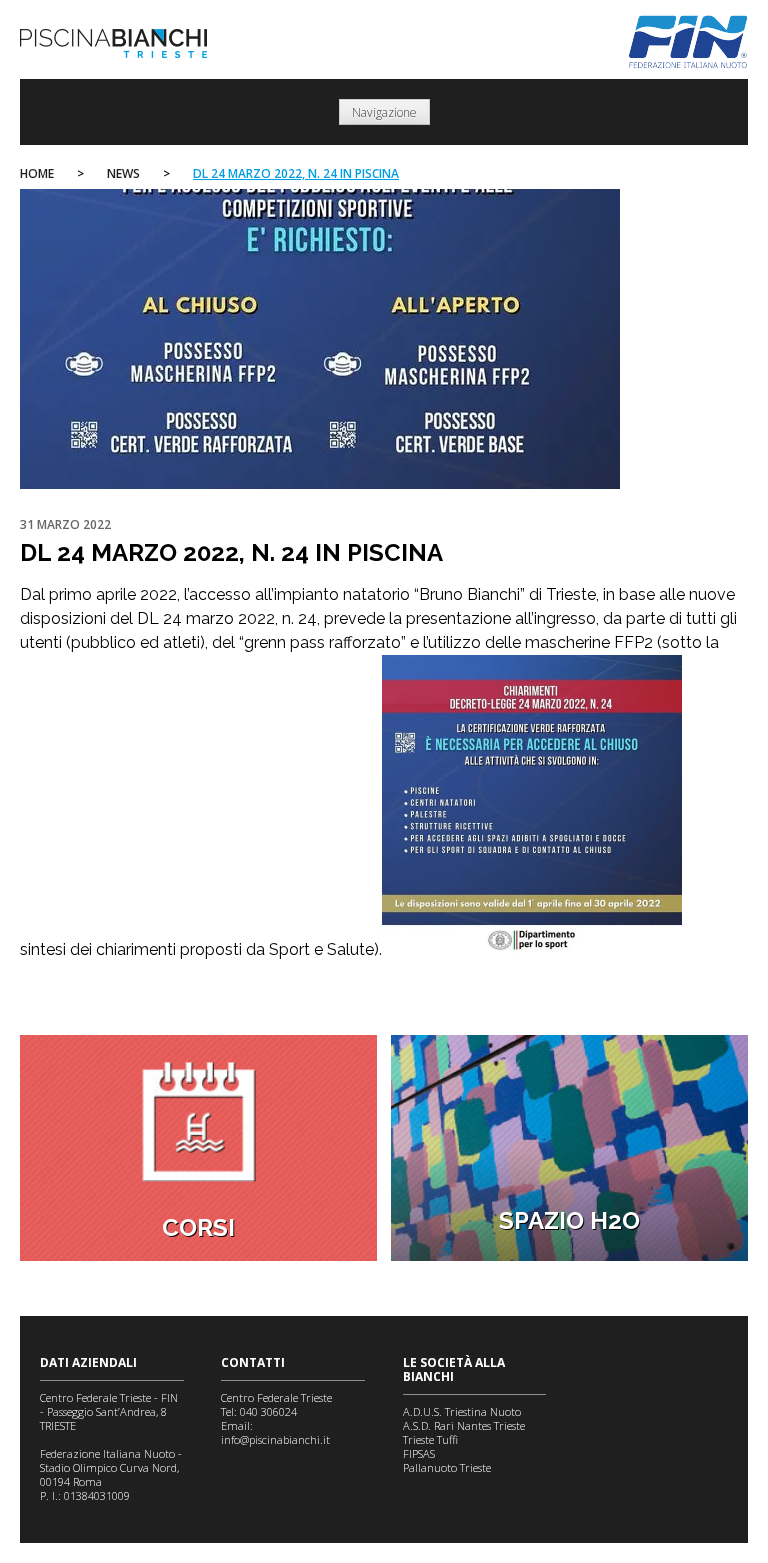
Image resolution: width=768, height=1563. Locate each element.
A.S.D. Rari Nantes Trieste (464, 1425)
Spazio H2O (569, 1220)
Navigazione (384, 112)
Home (37, 173)
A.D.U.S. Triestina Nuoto (462, 1411)
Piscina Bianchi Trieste (113, 43)
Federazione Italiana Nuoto (688, 42)
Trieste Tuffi (430, 1439)
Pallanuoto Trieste (447, 1467)
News (123, 173)
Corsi (198, 1227)
